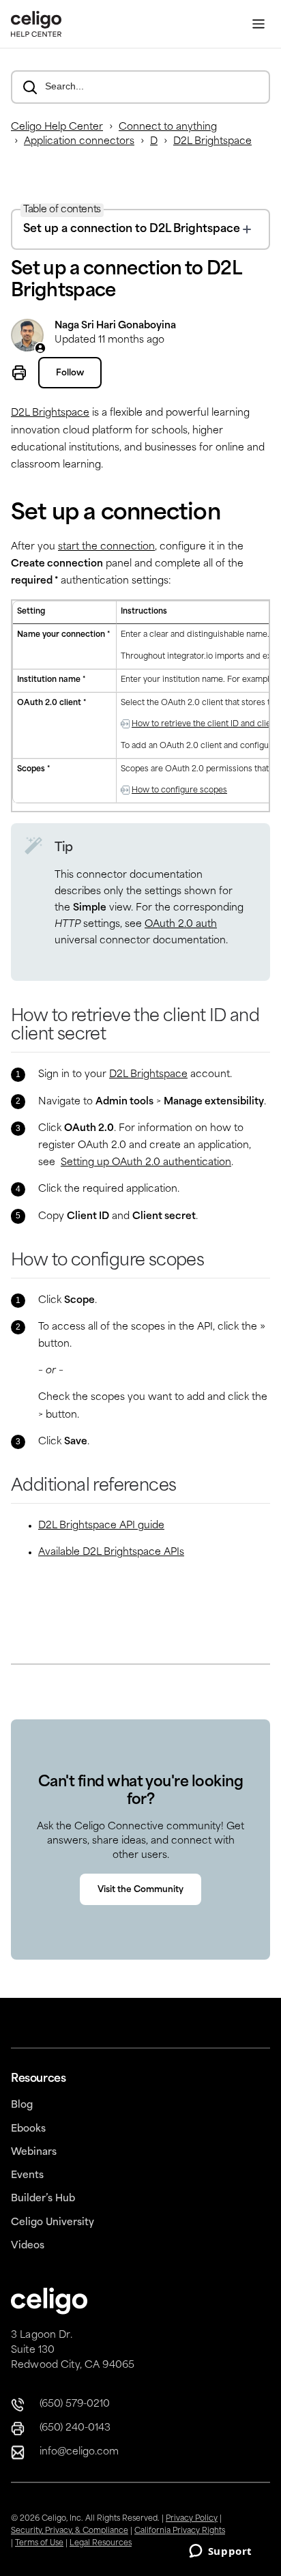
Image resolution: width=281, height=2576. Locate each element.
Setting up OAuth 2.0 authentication (146, 1163)
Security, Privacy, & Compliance (70, 2531)
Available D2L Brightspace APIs (111, 1552)
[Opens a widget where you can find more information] (220, 2552)
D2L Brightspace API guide (101, 1526)
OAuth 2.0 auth (181, 925)
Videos (28, 2246)
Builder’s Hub (43, 2199)
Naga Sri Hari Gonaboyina (115, 326)
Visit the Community (140, 1890)
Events (27, 2176)
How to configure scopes (179, 791)
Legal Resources (101, 2544)
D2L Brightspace (212, 142)
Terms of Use (39, 2544)
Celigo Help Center (57, 127)
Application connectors (79, 142)
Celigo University (53, 2223)
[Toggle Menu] (258, 24)
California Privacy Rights (180, 2531)
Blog (22, 2105)
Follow (70, 373)
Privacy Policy (192, 2519)
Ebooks (28, 2129)
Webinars (34, 2152)
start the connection (106, 547)
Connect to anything (168, 127)
